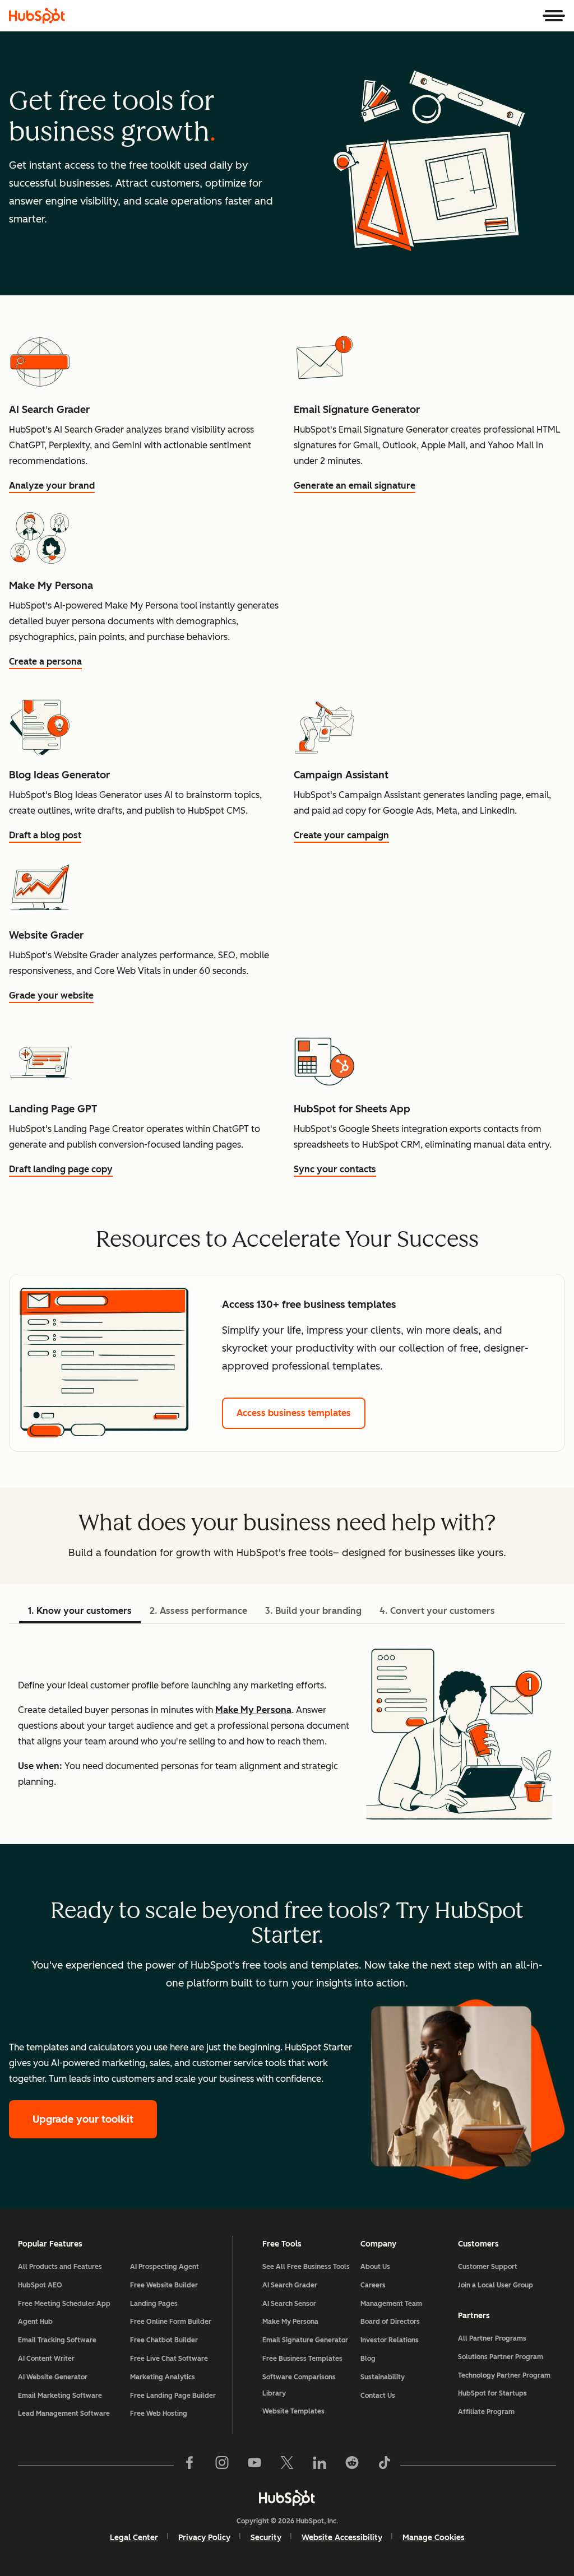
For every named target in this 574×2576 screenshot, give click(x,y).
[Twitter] (287, 2465)
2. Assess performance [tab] (198, 1611)
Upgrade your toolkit (83, 2119)
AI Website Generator (53, 2377)
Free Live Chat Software (169, 2359)
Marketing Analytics (163, 2377)
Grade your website (51, 995)
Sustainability (383, 2377)
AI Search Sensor (289, 2304)
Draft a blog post (45, 835)
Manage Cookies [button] (434, 2538)
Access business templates (294, 1413)
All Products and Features (60, 2267)
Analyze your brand (52, 486)
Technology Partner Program (504, 2375)
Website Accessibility (342, 2538)
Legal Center (134, 2538)
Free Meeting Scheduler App (64, 2304)
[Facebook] (189, 2465)
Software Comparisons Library (299, 2385)
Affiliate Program (486, 2412)
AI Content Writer (46, 2359)
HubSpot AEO (40, 2285)
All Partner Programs (492, 2338)
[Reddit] (352, 2465)
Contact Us (378, 2396)
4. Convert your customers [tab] (437, 1611)
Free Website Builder (164, 2285)
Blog (368, 2359)
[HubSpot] (37, 16)
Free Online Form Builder (171, 2322)
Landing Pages (154, 2304)
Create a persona (45, 662)
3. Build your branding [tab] (313, 1611)
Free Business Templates (302, 2359)
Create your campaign (341, 835)
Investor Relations (390, 2340)
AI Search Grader (290, 2285)
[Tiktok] (385, 2465)
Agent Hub (35, 2322)
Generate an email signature (355, 486)
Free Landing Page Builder (173, 2396)
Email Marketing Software (60, 2396)
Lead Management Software (64, 2413)
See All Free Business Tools (306, 2267)
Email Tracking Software (57, 2340)
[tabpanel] (287, 1734)
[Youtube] (254, 2465)
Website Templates (293, 2411)
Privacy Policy (204, 2538)
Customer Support (488, 2267)
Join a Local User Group (496, 2285)
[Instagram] (222, 2465)
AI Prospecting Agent (165, 2267)
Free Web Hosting (159, 2413)
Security (266, 2538)
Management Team (391, 2304)
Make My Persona (253, 1710)
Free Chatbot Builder (164, 2340)
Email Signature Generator (305, 2340)
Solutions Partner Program (501, 2357)
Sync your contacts (335, 1169)
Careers (373, 2285)
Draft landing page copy (61, 1169)
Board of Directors (390, 2322)
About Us (375, 2267)
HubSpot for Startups (492, 2393)
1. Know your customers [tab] (80, 1611)
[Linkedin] (320, 2465)
